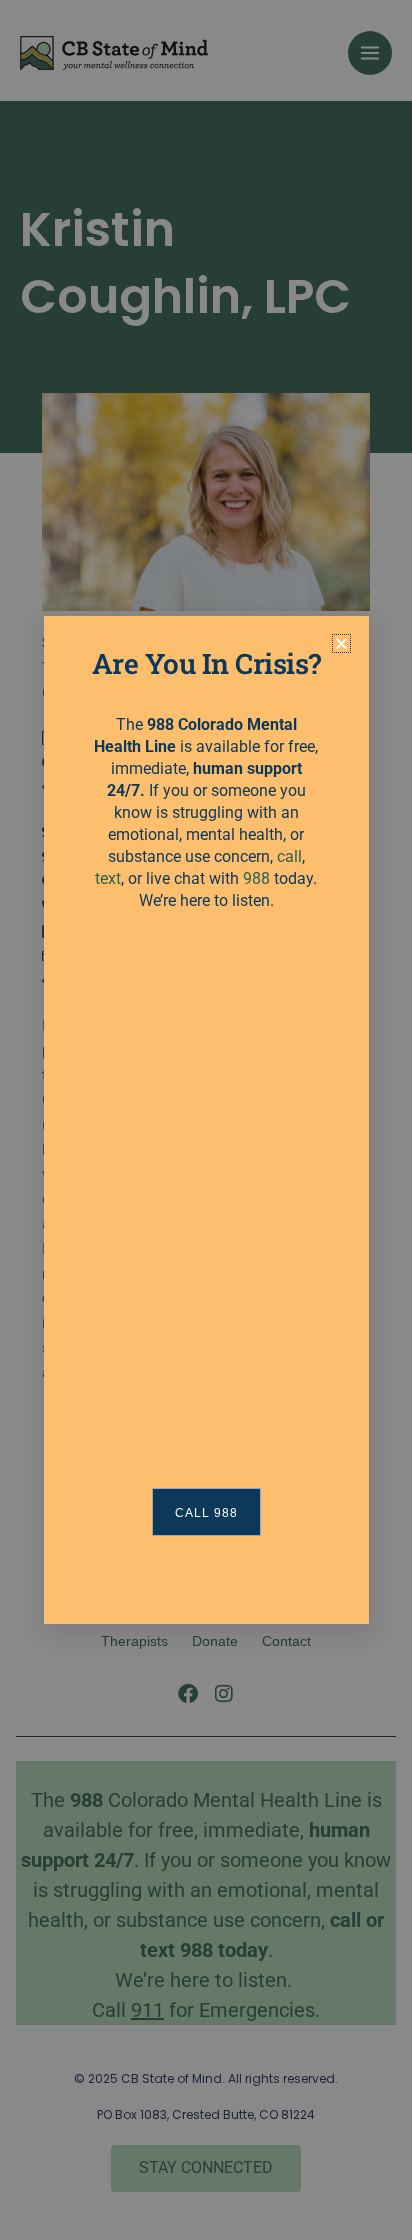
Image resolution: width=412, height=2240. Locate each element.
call (289, 856)
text (108, 878)
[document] (206, 1120)
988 (256, 878)
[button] (341, 643)
